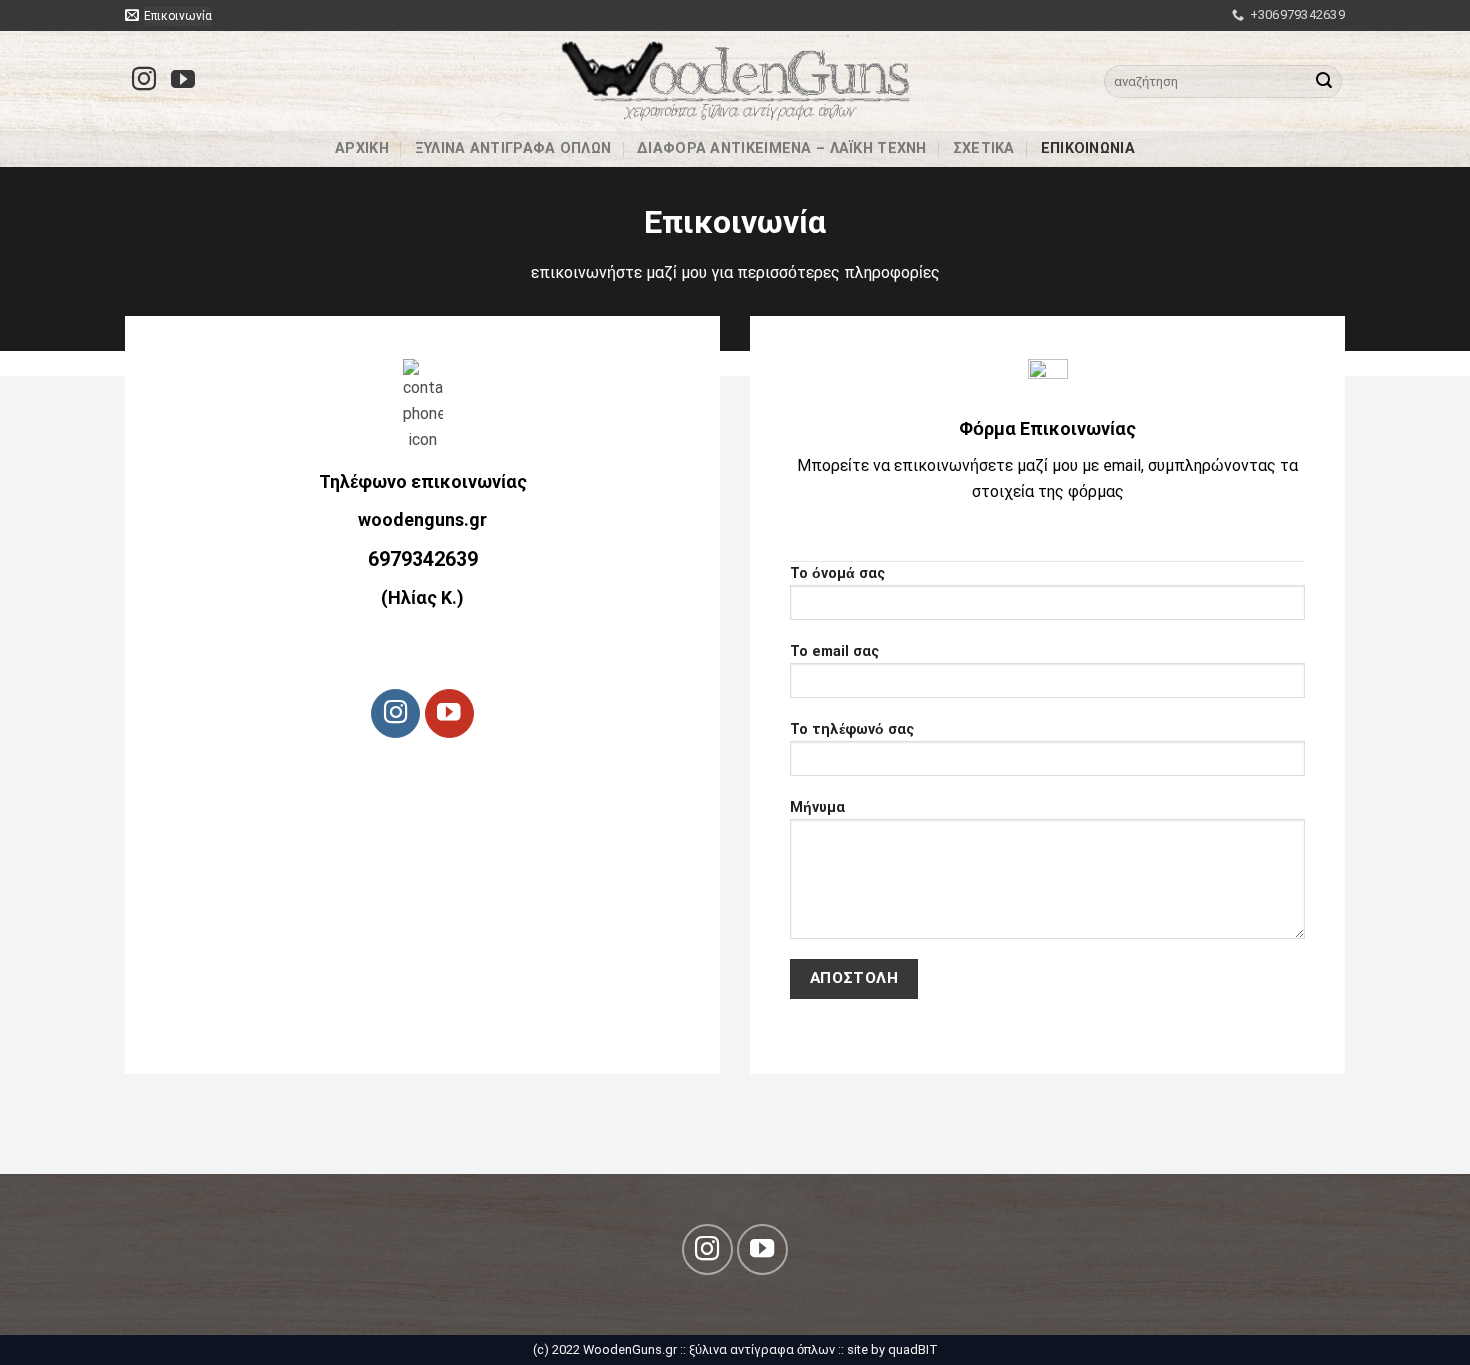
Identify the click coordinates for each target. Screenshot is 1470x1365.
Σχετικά (984, 152)
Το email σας (834, 651)
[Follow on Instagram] (144, 80)
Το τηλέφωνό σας (852, 729)
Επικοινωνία (1088, 152)
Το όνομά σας (837, 573)
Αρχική (362, 152)
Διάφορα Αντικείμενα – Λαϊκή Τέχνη (782, 152)
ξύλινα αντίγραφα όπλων (762, 1349)
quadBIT (913, 1349)
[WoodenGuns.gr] (735, 81)
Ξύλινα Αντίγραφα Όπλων (513, 152)
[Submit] (1324, 81)
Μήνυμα (817, 807)
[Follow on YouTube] (183, 80)
